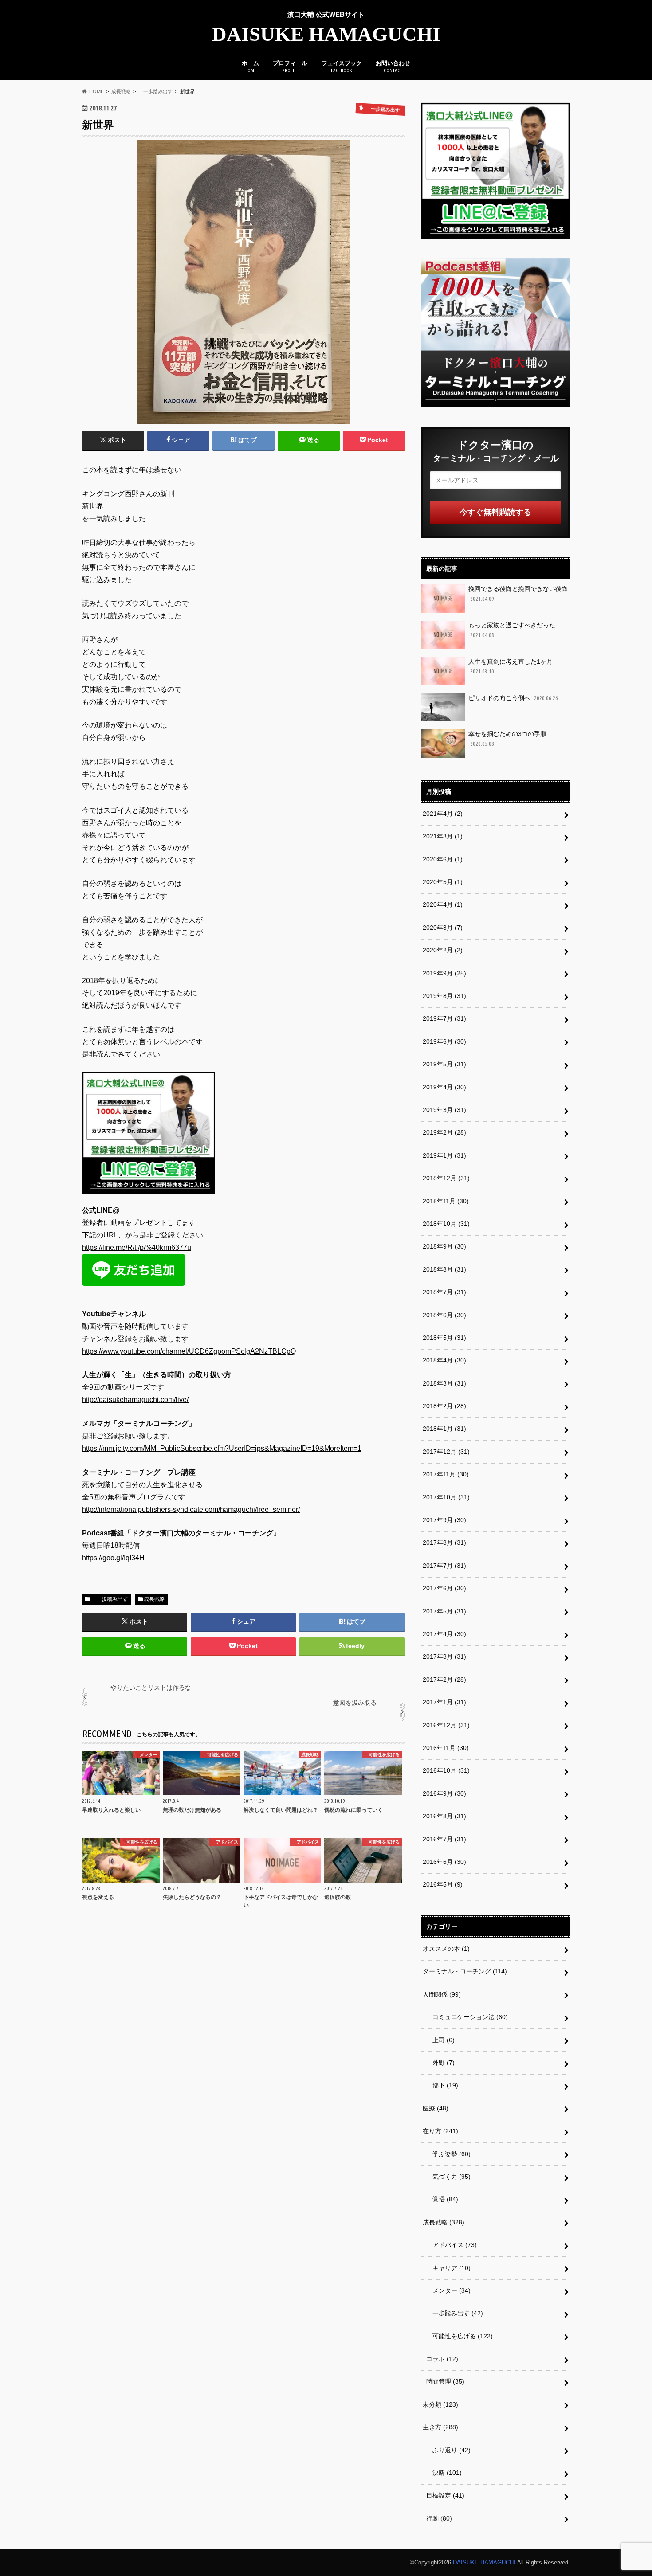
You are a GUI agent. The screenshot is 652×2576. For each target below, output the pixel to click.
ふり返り (448, 2450)
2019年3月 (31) (444, 1110)
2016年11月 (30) (446, 1748)
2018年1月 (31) (444, 1429)
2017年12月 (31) (446, 1452)
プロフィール (290, 67)
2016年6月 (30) (444, 1862)
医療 (436, 2108)
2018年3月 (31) (444, 1383)
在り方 (440, 2131)
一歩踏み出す (110, 1599)
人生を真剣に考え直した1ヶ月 (511, 666)
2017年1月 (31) (444, 1702)
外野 (440, 2063)
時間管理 (445, 2381)
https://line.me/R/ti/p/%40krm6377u (137, 1247)
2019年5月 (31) (444, 1064)
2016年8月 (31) (444, 1816)
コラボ (442, 2359)
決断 (444, 2473)
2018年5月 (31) (444, 1338)
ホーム (250, 67)
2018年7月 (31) (444, 1292)
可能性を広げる (460, 2336)
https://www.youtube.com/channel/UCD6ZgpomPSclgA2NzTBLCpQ (189, 1351)
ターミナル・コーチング (465, 1971)
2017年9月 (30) (444, 1520)
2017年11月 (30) (446, 1474)
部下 (442, 2085)
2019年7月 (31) (444, 1018)
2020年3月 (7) (443, 928)
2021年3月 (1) (443, 836)
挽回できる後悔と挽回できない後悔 (518, 593)
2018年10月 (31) (446, 1224)
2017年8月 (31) (444, 1542)
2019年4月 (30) (444, 1087)
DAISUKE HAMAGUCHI (326, 34)
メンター (448, 2290)
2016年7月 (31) (444, 1839)
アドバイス (452, 2245)
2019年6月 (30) (444, 1041)
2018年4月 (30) (444, 1360)
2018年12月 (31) (446, 1178)
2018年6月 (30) (444, 1315)
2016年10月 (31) (446, 1770)
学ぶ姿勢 (448, 2154)
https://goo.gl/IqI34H (113, 1558)
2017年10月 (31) (446, 1497)
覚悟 (442, 2199)
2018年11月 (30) (446, 1201)
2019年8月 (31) (444, 996)
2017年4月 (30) (444, 1634)
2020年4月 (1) (443, 904)
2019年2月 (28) (444, 1132)
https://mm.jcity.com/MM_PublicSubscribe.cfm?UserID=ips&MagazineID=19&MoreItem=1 (222, 1448)
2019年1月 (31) (444, 1155)
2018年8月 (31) (444, 1269)
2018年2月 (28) (444, 1406)
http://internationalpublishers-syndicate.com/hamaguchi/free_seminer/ (191, 1509)
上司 (440, 2040)
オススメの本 (446, 1949)
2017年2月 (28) (444, 1679)
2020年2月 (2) (443, 950)
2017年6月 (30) (444, 1588)
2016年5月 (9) (443, 1884)
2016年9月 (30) (444, 1793)
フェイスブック (342, 67)
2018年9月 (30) (444, 1246)
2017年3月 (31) (444, 1656)
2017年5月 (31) (444, 1611)
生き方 (440, 2427)
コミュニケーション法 (467, 2017)
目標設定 (445, 2495)
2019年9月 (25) (444, 973)
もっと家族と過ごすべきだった (512, 630)
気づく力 (448, 2177)
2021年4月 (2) (443, 814)
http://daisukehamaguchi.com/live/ (135, 1400)
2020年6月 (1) (443, 859)
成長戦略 (154, 1599)
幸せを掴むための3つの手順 (507, 738)
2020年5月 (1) (443, 882)
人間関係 (442, 1994)
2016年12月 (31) (446, 1725)
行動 (439, 2518)
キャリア (448, 2268)
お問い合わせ (393, 67)
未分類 (440, 2404)
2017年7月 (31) (444, 1566)
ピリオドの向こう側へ (513, 698)
